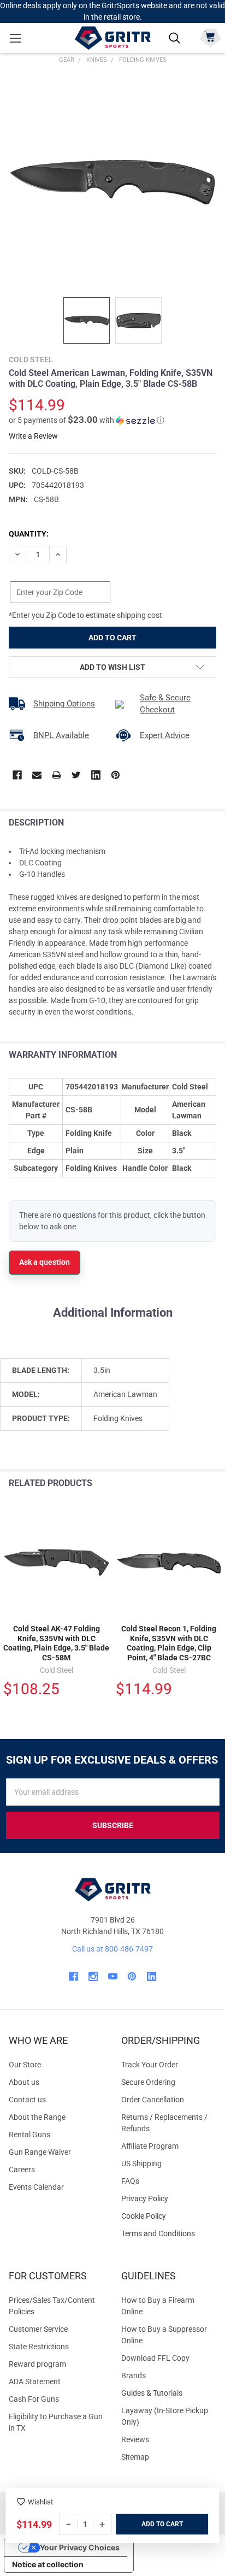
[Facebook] (17, 775)
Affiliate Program (150, 2146)
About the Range (37, 2117)
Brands (134, 2375)
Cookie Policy (169, 2216)
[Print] (57, 775)
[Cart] (210, 37)
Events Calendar (36, 2187)
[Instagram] (93, 1976)
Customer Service (38, 2329)
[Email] (37, 775)
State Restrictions (39, 2347)
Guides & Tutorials (152, 2393)
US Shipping (141, 2164)
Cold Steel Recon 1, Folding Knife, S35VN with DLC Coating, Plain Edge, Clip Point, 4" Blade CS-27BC (169, 1643)
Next (214, 1484)
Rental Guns (29, 2135)
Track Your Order (150, 2065)
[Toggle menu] (15, 38)
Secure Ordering (148, 2082)
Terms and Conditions (169, 2234)
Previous (191, 1484)
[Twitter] (76, 775)
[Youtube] (113, 1976)
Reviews (135, 2439)
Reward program (37, 2364)
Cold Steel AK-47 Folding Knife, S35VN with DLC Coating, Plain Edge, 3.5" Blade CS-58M (56, 1643)
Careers (22, 2170)
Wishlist (40, 2502)
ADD (149, 2524)
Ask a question (45, 1262)
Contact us (27, 2100)
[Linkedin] (96, 775)
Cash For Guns (34, 2399)
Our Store (25, 2065)
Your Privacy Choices (80, 2547)
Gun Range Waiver (40, 2152)
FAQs (130, 2181)
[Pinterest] (116, 775)
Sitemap (135, 2457)
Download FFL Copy (155, 2358)
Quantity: (29, 534)
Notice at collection (48, 2564)
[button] (87, 420)
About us (24, 2082)
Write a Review (33, 436)
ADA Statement (35, 2382)
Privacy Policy (169, 2199)
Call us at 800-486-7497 (112, 1949)
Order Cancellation (153, 2100)
